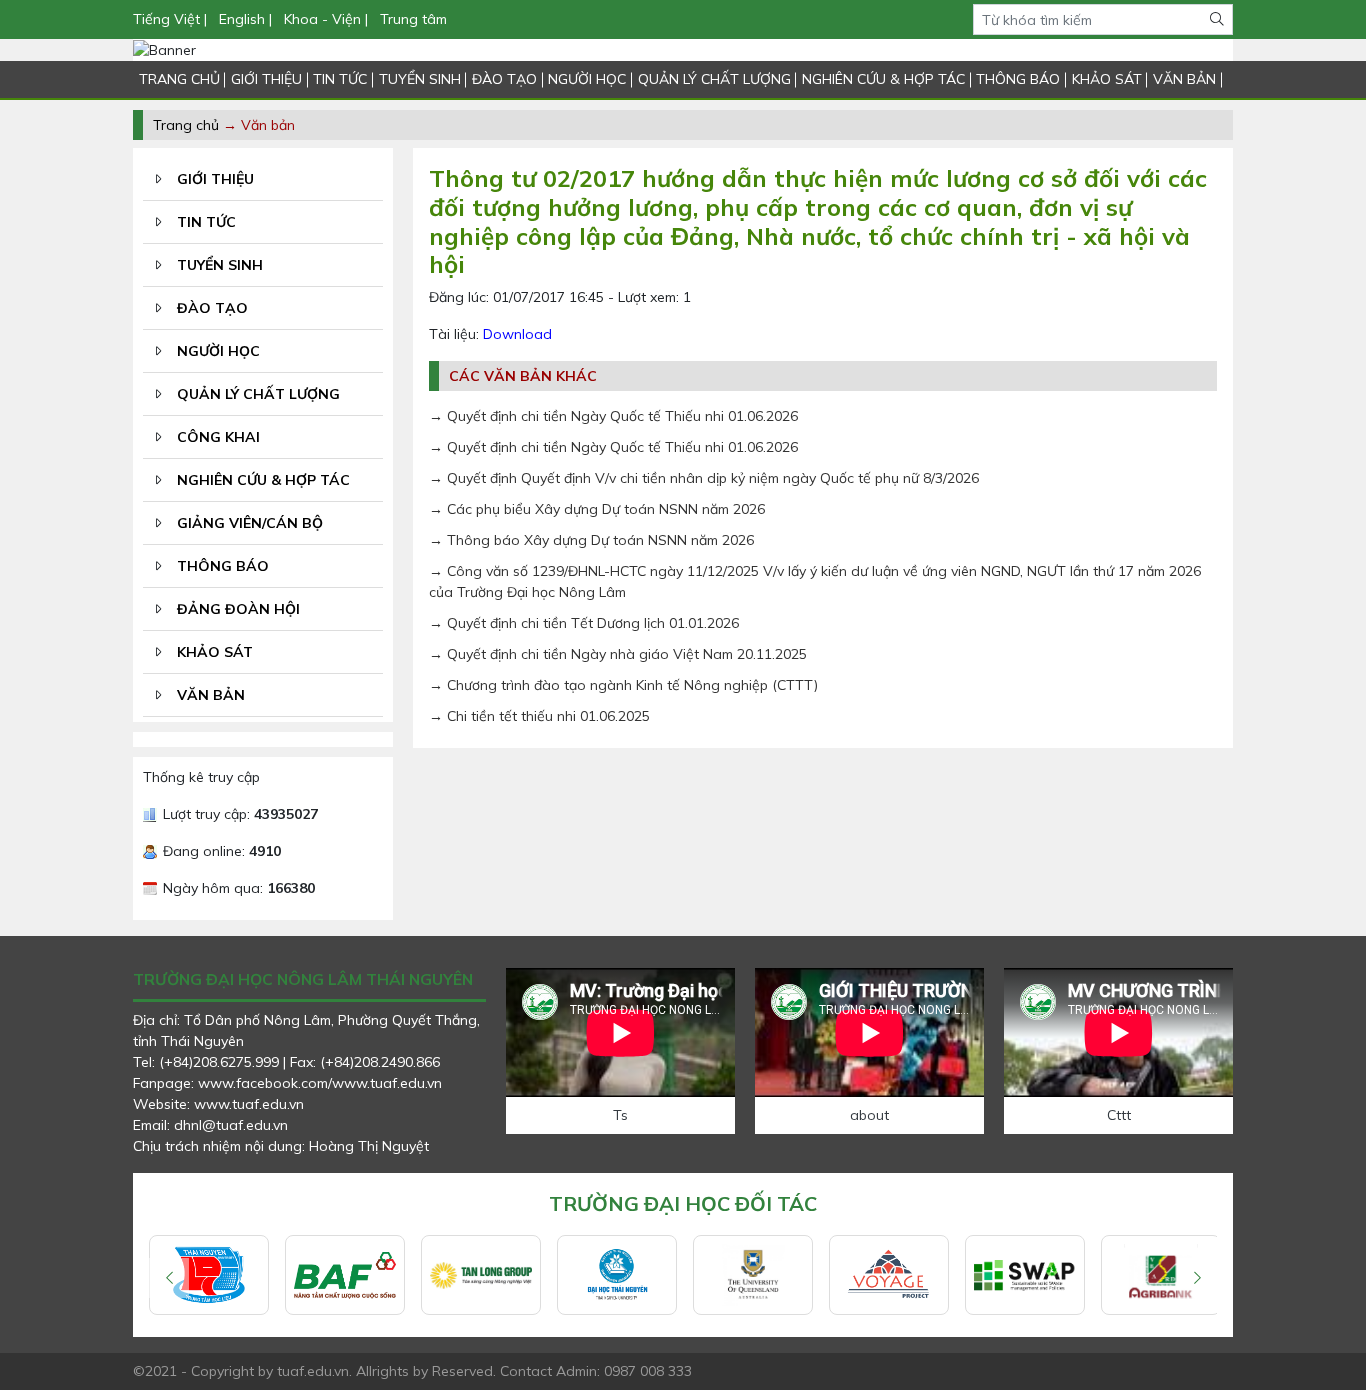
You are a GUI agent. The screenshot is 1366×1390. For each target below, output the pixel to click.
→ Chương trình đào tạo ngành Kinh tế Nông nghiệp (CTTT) (623, 685)
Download (517, 334)
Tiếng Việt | (172, 19)
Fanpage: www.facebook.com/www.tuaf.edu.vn (287, 1083)
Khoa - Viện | (326, 19)
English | (245, 19)
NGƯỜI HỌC (587, 79)
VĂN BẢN (1184, 79)
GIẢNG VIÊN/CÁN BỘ (250, 523)
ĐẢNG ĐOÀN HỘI (238, 609)
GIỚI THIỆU (266, 79)
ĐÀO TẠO (504, 79)
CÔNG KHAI (218, 437)
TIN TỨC (340, 79)
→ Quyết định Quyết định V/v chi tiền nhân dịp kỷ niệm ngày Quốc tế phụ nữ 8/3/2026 (704, 478)
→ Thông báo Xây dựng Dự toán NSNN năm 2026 (591, 540)
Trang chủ (186, 125)
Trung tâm (413, 19)
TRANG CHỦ (179, 79)
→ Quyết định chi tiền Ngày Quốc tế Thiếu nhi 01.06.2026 (613, 416)
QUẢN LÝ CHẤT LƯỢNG (714, 79)
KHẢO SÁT (1107, 79)
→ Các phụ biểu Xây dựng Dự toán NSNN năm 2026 (597, 509)
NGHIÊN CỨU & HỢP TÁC (883, 79)
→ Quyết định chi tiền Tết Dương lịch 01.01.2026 (584, 623)
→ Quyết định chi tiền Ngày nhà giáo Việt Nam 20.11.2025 (618, 654)
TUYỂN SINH (420, 79)
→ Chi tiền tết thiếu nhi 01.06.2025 (539, 716)
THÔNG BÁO (1018, 79)
